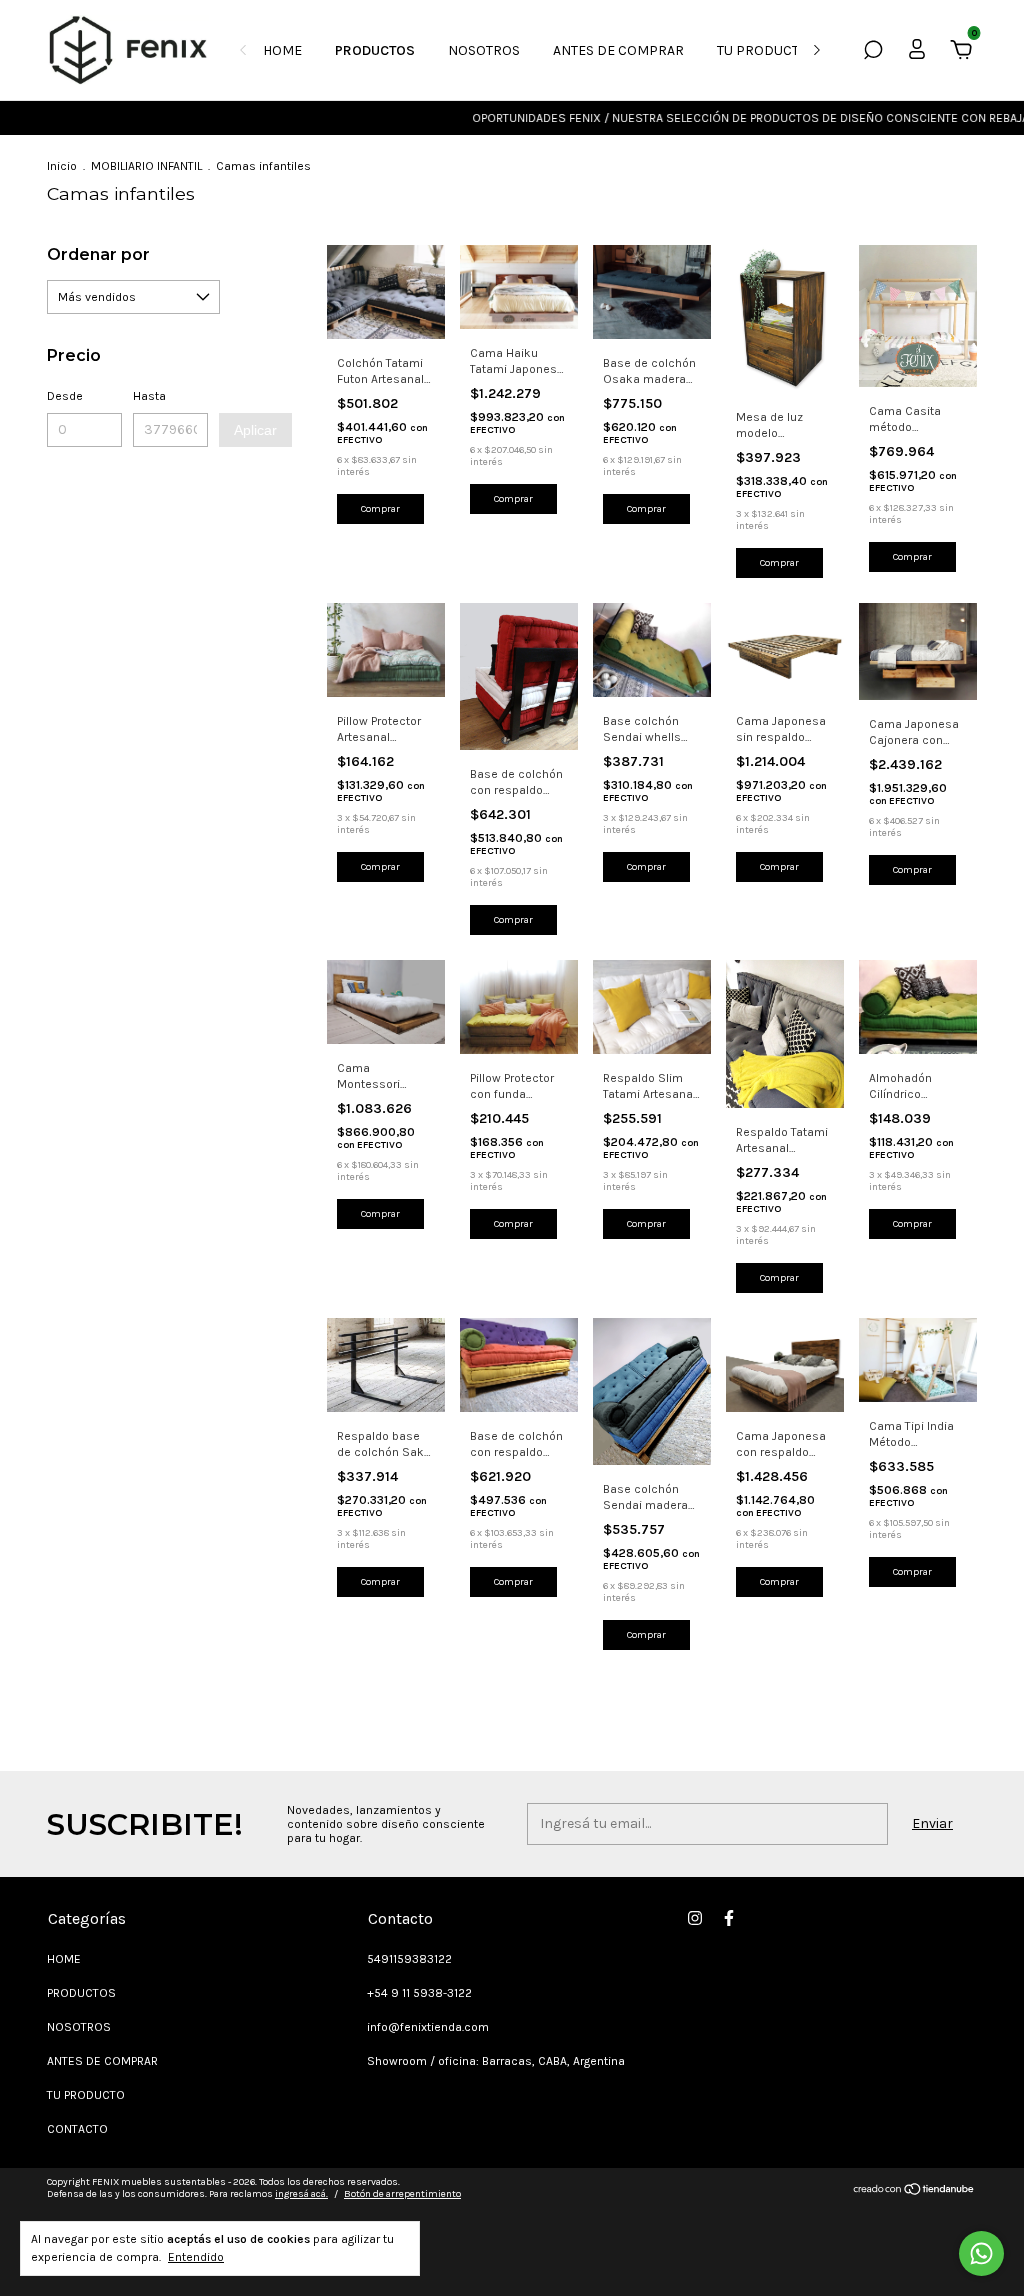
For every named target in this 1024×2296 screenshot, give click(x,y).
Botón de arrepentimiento (402, 2194)
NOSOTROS (484, 50)
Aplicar (255, 430)
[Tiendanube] (914, 2190)
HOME (282, 50)
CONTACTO (77, 2129)
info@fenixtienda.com (428, 2027)
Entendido (196, 2257)
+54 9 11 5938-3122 (419, 1993)
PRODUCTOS (375, 50)
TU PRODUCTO (763, 50)
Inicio (62, 166)
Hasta (149, 396)
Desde (65, 396)
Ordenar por (98, 254)
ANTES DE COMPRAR (618, 50)
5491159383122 (409, 1959)
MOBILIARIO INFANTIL (146, 166)
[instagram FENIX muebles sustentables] (695, 1918)
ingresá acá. (301, 2194)
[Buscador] (873, 52)
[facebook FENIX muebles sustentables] (729, 1918)
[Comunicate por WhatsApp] (981, 2253)
